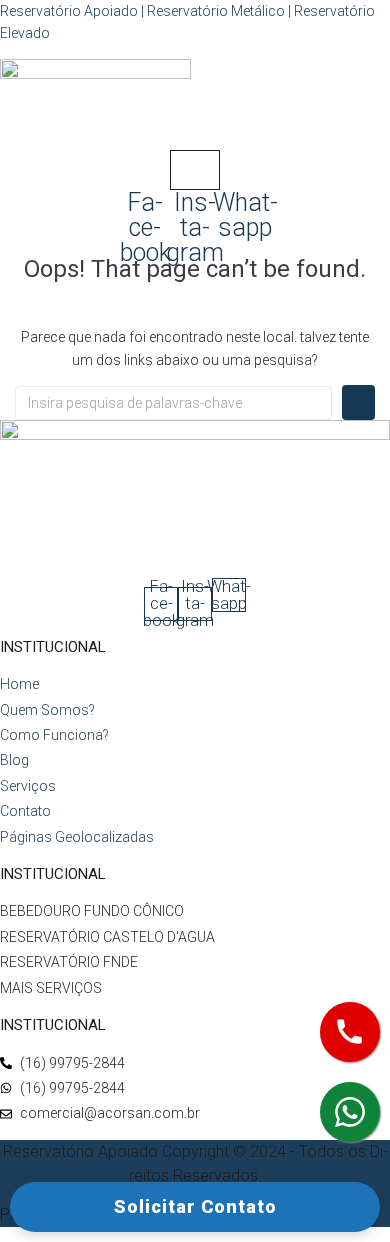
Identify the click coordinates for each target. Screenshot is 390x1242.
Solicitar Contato (195, 1206)
